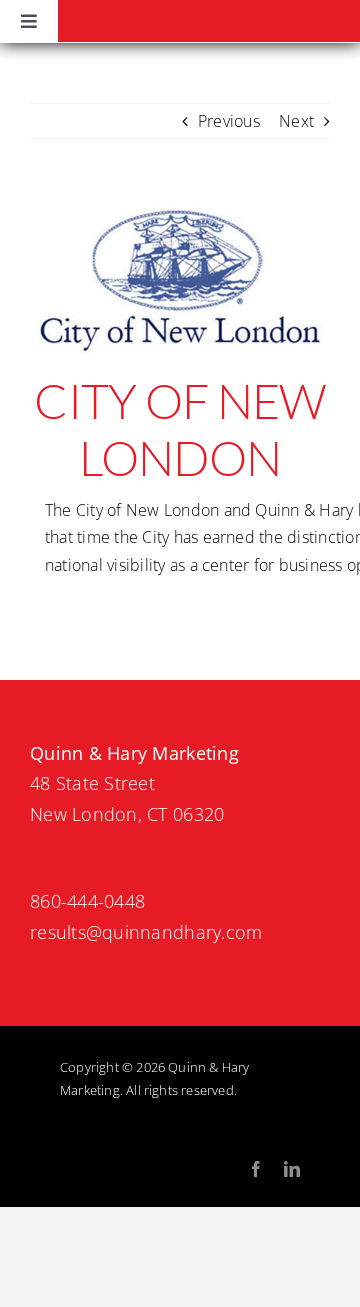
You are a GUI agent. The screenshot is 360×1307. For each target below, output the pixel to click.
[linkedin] (292, 1169)
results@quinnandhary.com (146, 932)
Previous (229, 121)
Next (296, 121)
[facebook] (256, 1169)
